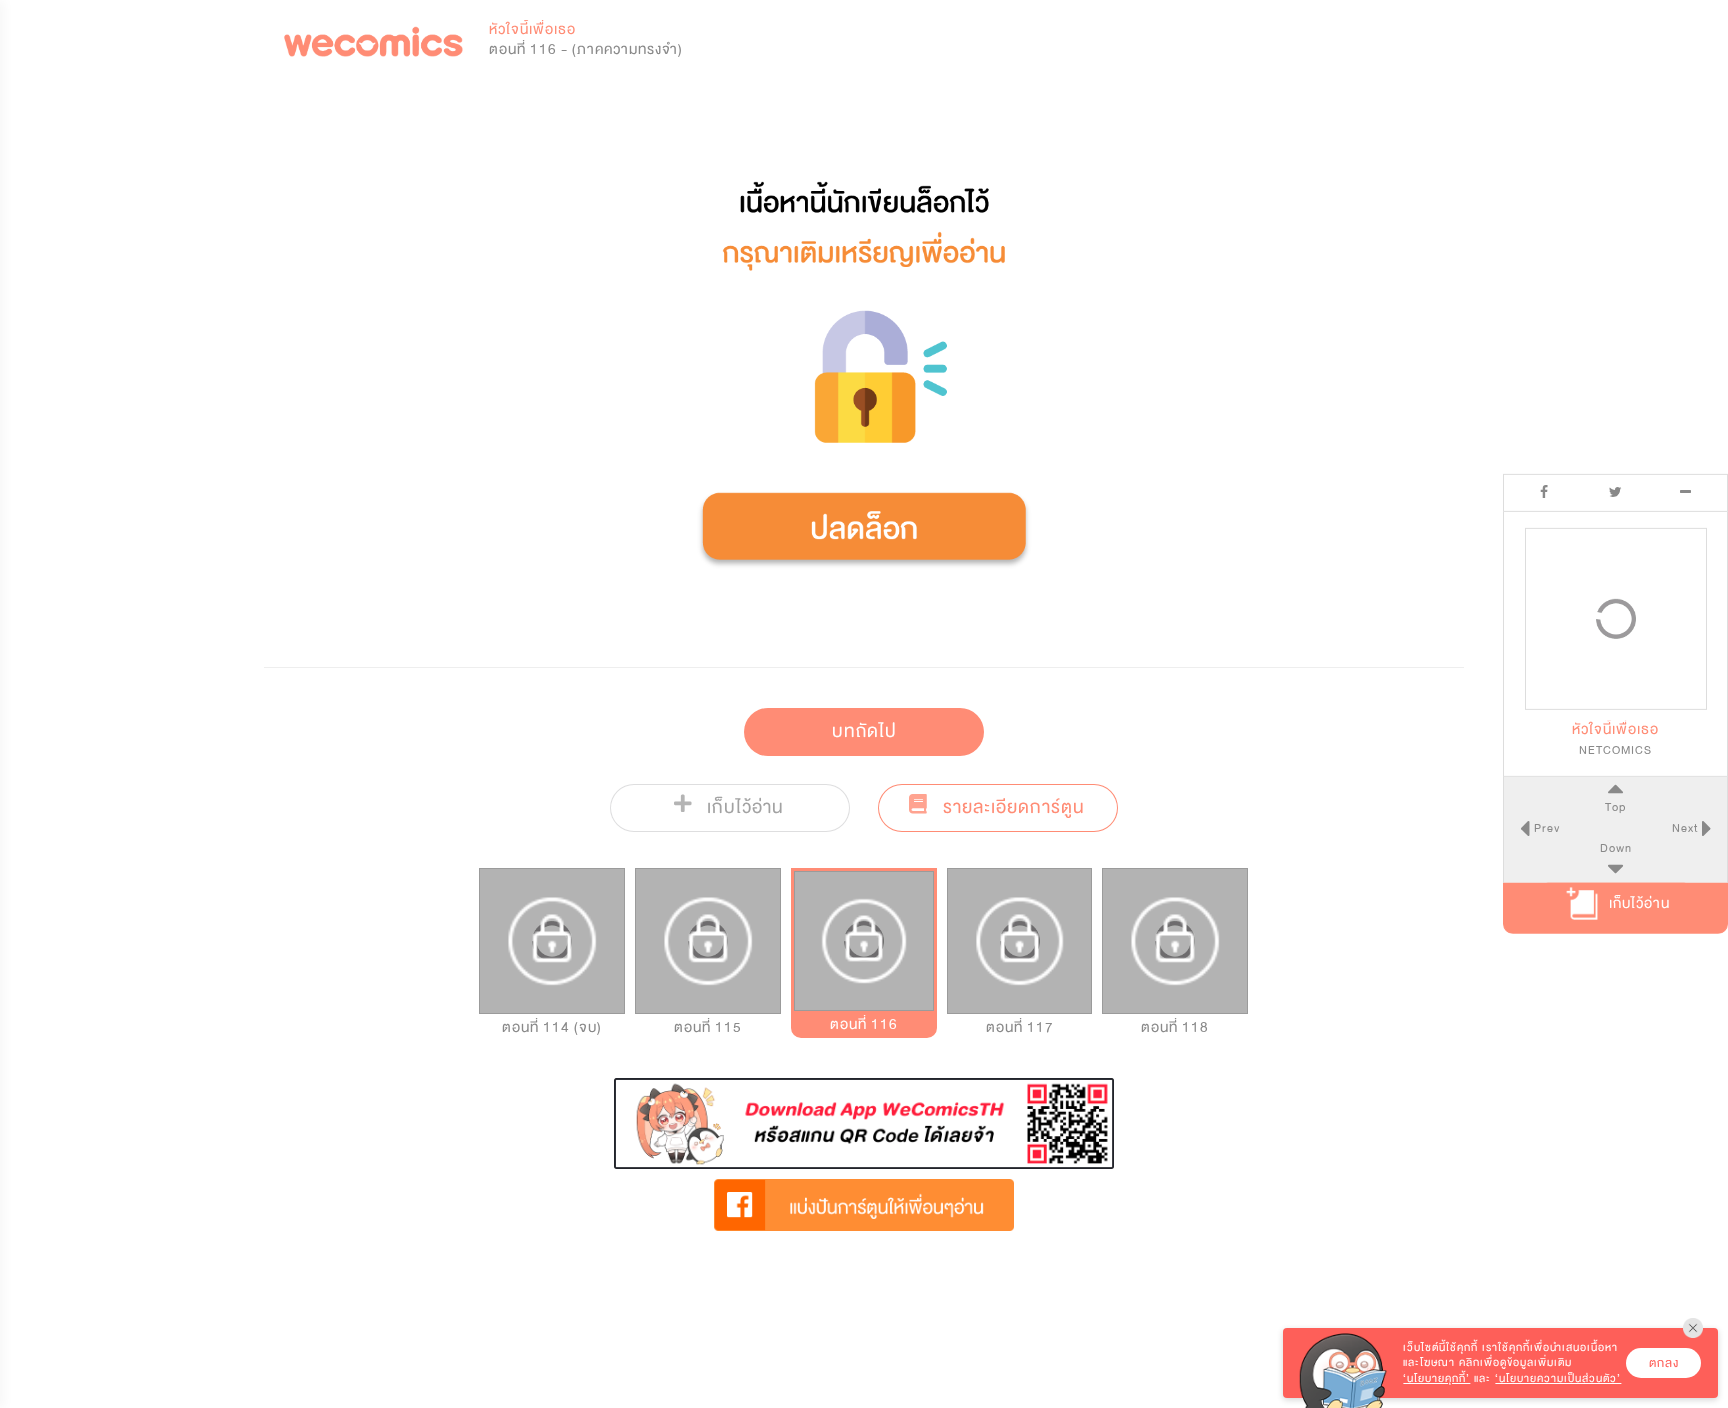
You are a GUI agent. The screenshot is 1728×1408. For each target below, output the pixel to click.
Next (1687, 828)
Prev (1545, 828)
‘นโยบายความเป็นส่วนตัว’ (1558, 1378)
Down (1616, 848)
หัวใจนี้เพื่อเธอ (532, 29)
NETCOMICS (1615, 751)
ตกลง (1664, 1363)
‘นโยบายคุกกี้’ (1436, 1378)
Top (1615, 808)
